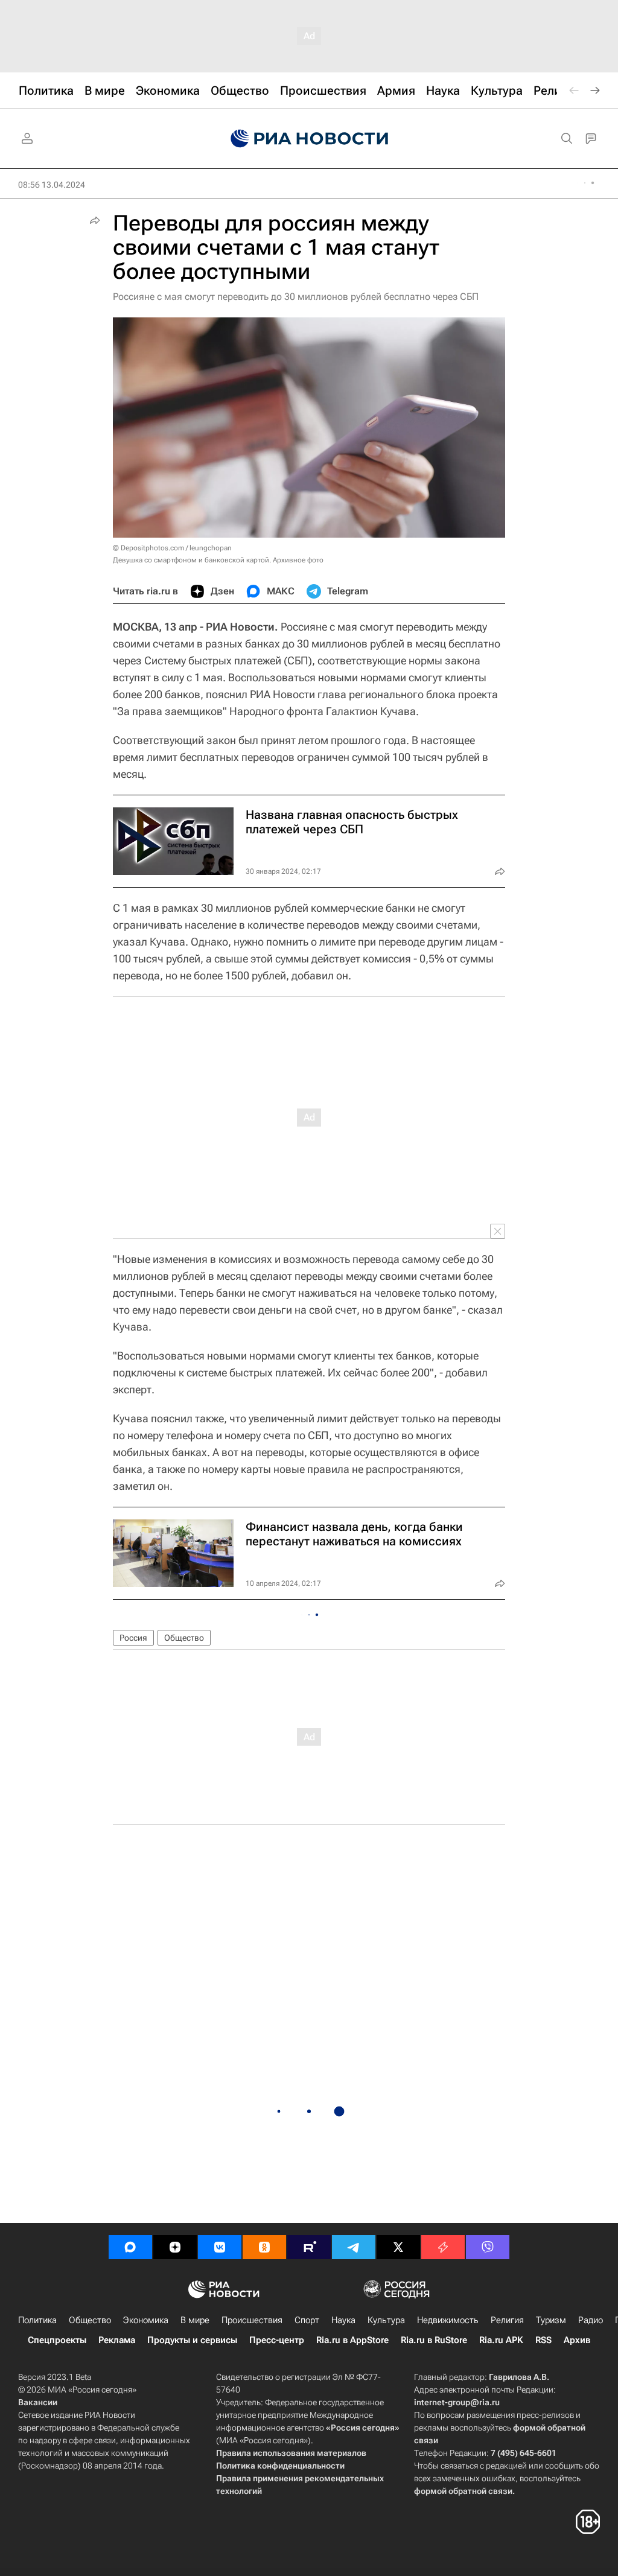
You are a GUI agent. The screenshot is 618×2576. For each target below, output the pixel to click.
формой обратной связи (463, 2491)
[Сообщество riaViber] (488, 2247)
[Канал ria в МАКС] (130, 2247)
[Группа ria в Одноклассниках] (264, 2247)
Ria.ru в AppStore (352, 2340)
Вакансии (38, 2402)
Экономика (146, 2320)
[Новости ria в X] (398, 2247)
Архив (577, 2340)
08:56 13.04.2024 (52, 185)
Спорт (307, 2320)
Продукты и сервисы (192, 2340)
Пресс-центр (277, 2340)
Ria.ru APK (501, 2340)
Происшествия (252, 2320)
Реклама (117, 2340)
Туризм (551, 2320)
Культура (386, 2320)
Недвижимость (448, 2320)
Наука (343, 2320)
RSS (543, 2340)
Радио (591, 2320)
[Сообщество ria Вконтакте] (220, 2247)
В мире (195, 2320)
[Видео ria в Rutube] (309, 2247)
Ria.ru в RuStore (434, 2340)
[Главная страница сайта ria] (309, 139)
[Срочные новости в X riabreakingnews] (443, 2247)
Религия (507, 2320)
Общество (184, 1638)
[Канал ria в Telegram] (354, 2247)
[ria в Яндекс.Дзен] (175, 2247)
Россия (133, 1638)
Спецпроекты (57, 2340)
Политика (37, 2320)
